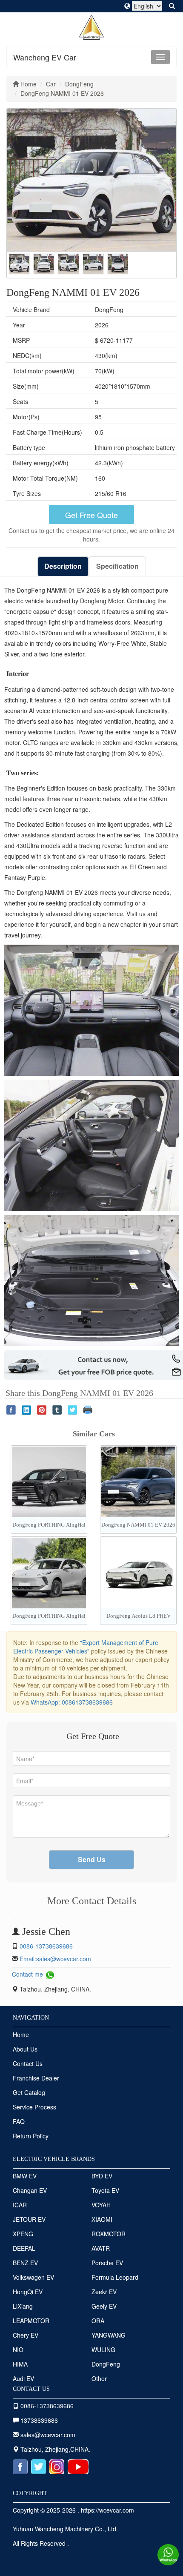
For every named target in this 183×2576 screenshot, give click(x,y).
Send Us (92, 1859)
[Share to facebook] (11, 1409)
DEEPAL (24, 2248)
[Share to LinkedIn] (26, 1409)
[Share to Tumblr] (57, 1409)
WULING (103, 2350)
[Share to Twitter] (72, 1409)
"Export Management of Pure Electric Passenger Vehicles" (86, 1647)
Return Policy (31, 2136)
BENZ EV (25, 2263)
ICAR (20, 2205)
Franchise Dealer (36, 2078)
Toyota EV (105, 2190)
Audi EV (23, 2378)
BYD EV (102, 2176)
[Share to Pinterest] (42, 1409)
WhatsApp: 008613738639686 (72, 1702)
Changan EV (30, 2190)
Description (63, 566)
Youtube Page (78, 2467)
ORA (98, 2321)
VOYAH (101, 2205)
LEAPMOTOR (31, 2321)
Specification (117, 566)
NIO (18, 2350)
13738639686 (38, 2420)
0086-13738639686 (46, 1946)
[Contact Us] (168, 2554)
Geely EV (104, 2306)
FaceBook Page (20, 2467)
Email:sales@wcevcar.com (55, 1959)
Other (99, 2378)
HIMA (20, 2364)
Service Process (34, 2107)
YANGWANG (109, 2335)
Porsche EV (107, 2263)
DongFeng (106, 2364)
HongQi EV (28, 2292)
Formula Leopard (115, 2277)
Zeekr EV (104, 2292)
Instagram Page (57, 2467)
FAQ (19, 2121)
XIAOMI (102, 2219)
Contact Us (28, 2063)
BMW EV (25, 2176)
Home (21, 2034)
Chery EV (26, 2335)
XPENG (23, 2234)
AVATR (101, 2248)
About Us (25, 2049)
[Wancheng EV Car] (92, 26)
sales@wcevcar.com (48, 2435)
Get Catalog (29, 2092)
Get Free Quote (91, 515)
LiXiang (23, 2306)
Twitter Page (39, 2467)
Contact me (28, 1974)
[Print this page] (88, 1409)
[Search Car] (173, 6)
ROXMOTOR (109, 2234)
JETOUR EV (29, 2219)
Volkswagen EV (33, 2277)
